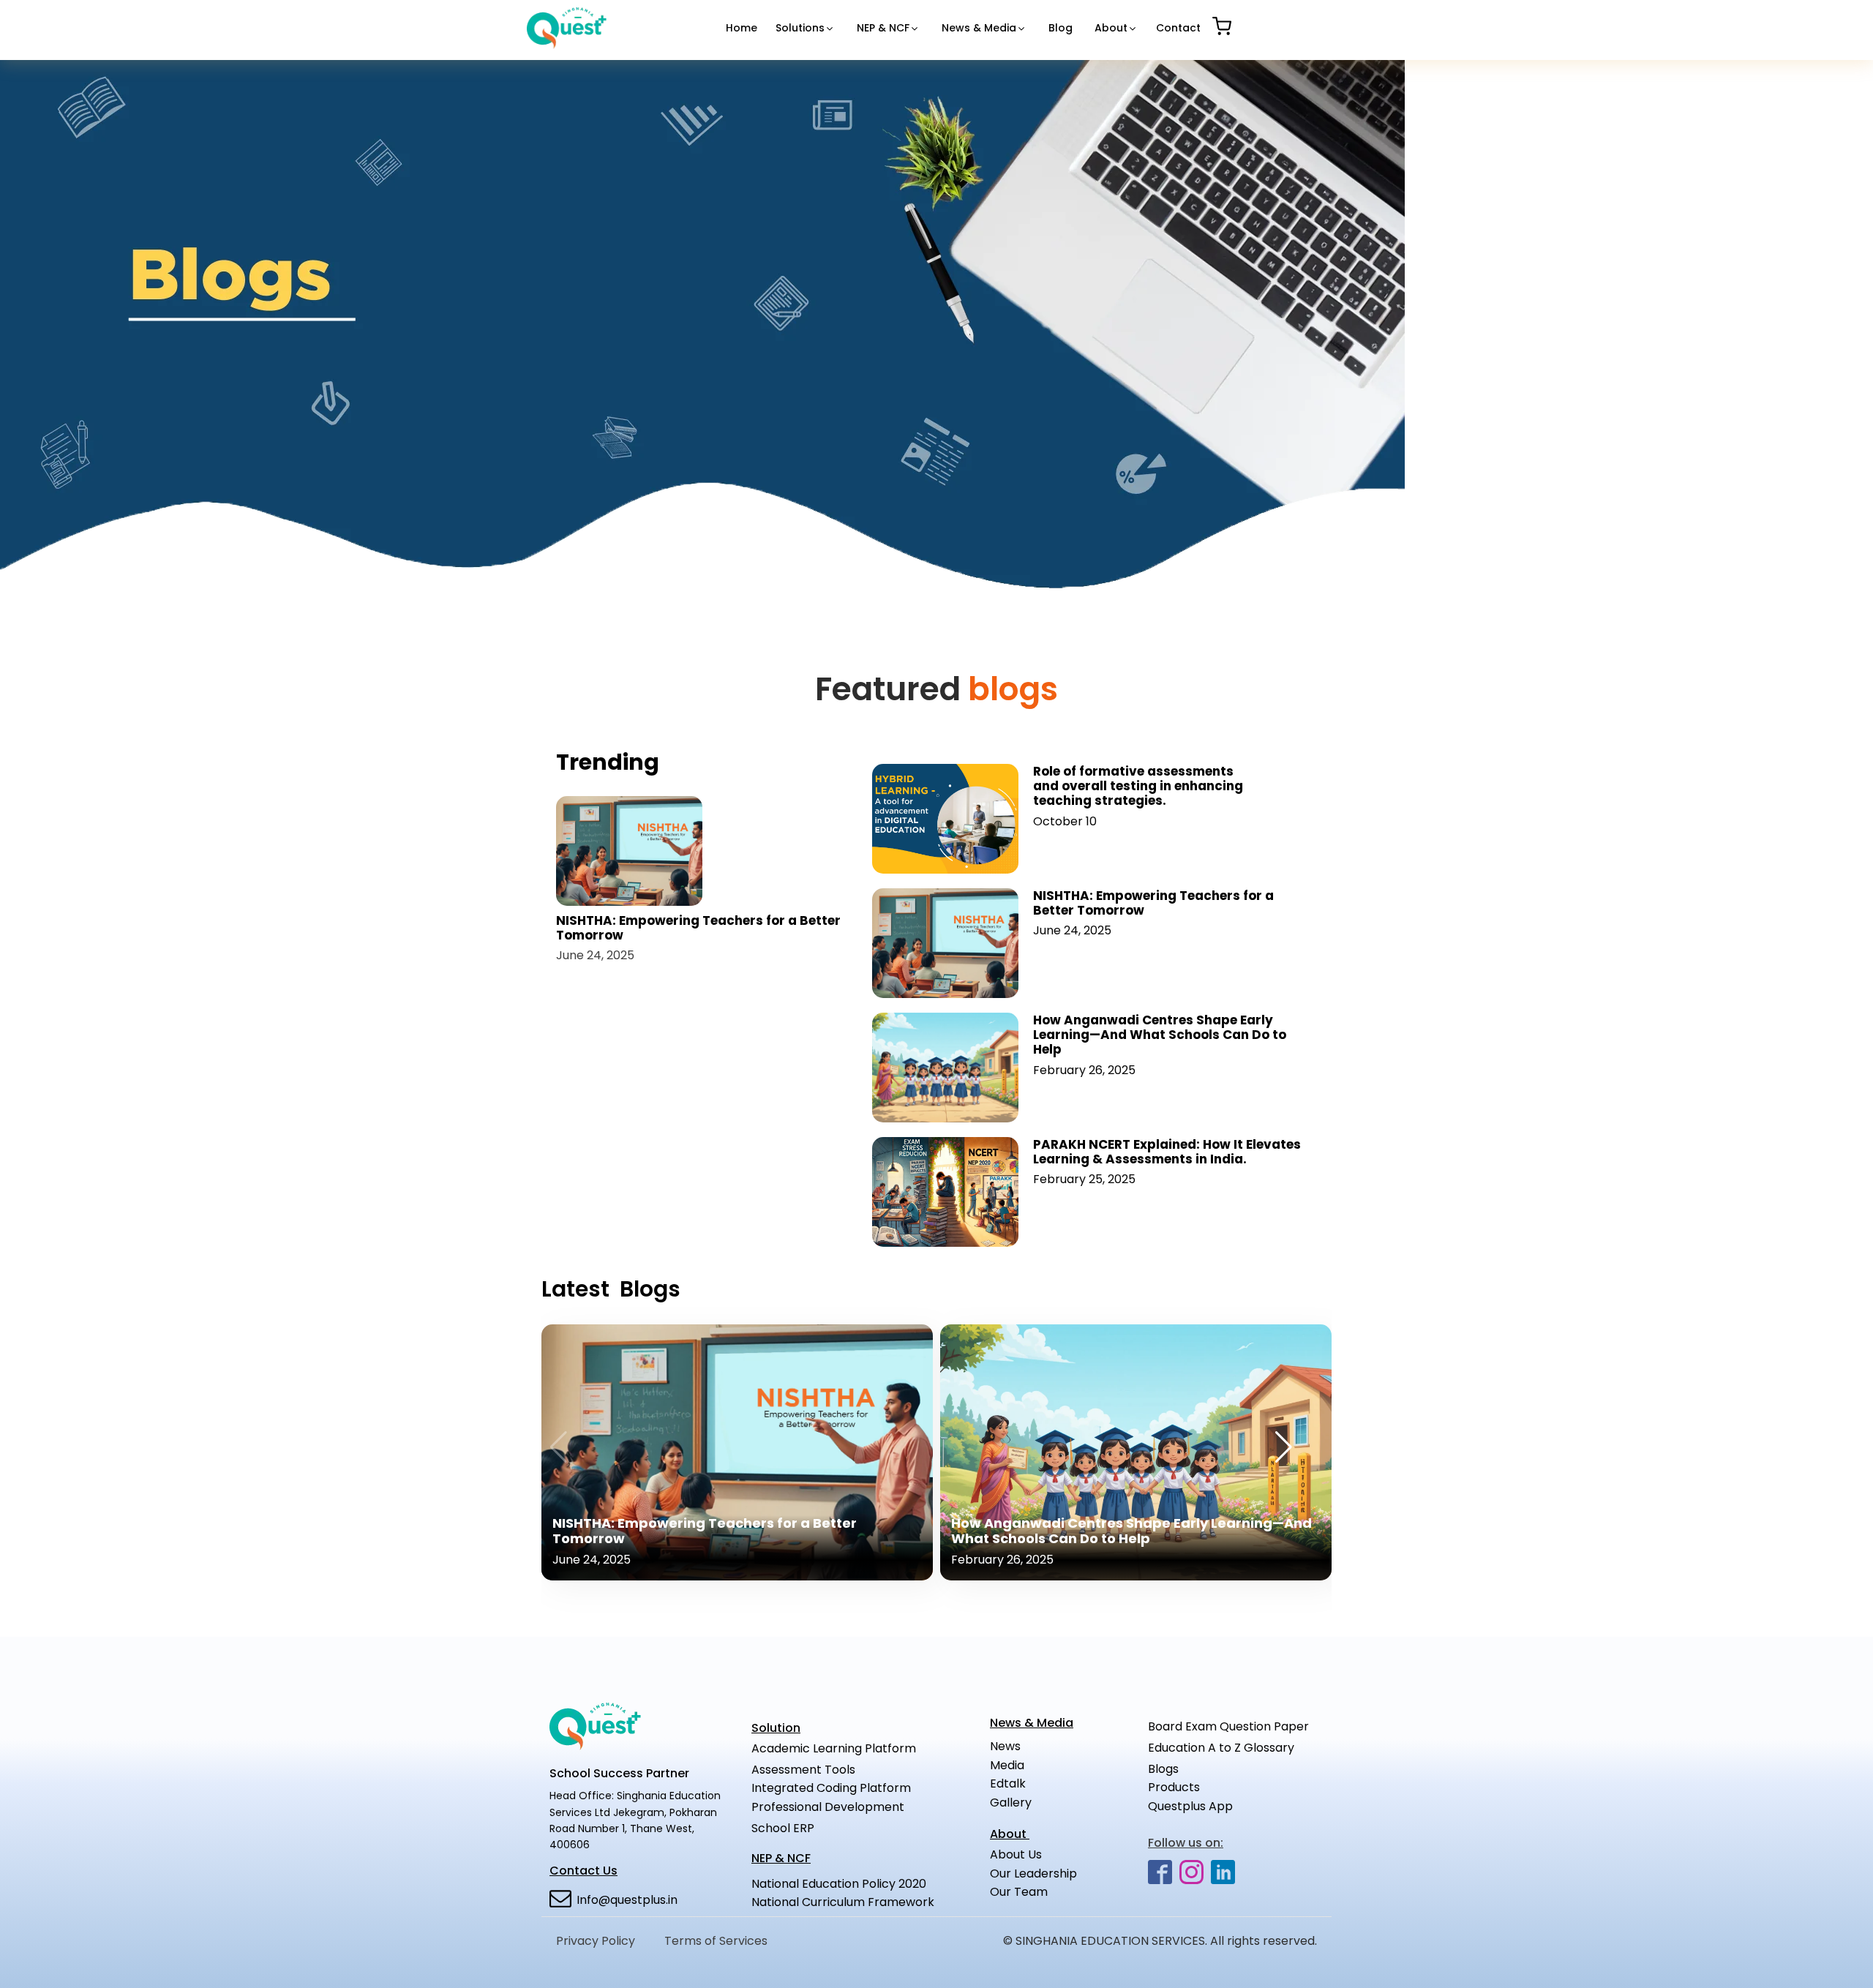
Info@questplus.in (627, 1900)
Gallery (1011, 1803)
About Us (1039, 1854)
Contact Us (583, 1871)
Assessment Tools (803, 1770)
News (1005, 1746)
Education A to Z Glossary (1221, 1748)
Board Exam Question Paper (1228, 1726)
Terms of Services (716, 1941)
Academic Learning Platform (834, 1748)
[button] (805, 28)
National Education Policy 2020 (839, 1884)
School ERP (783, 1828)
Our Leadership (1033, 1873)
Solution (776, 1728)
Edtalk (1008, 1783)
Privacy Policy (596, 1941)
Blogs (1165, 1769)
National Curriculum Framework (843, 1902)
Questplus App (1190, 1806)
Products (1174, 1787)
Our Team (1019, 1892)
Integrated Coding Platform (831, 1788)
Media (1007, 1765)
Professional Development (828, 1807)
